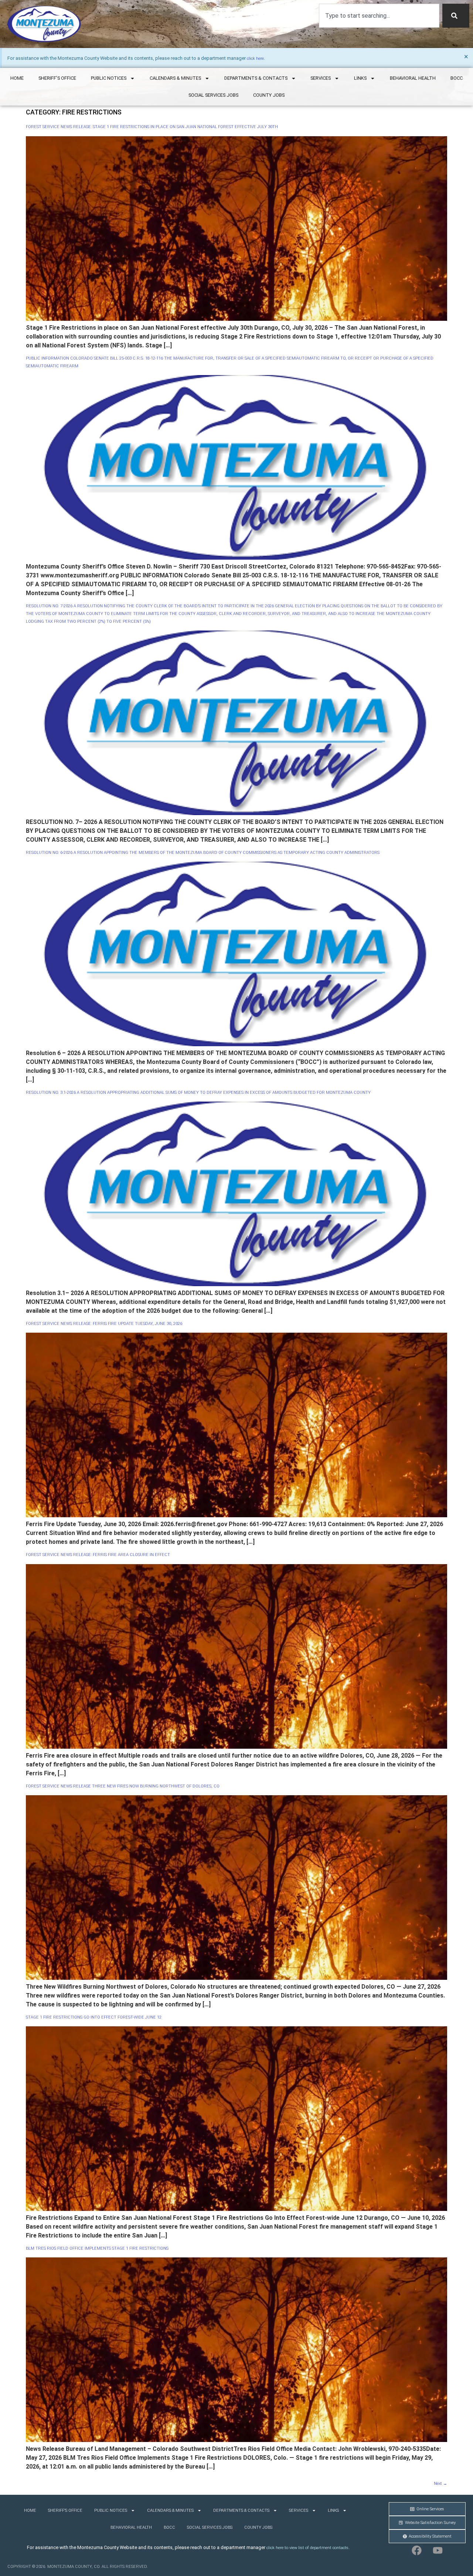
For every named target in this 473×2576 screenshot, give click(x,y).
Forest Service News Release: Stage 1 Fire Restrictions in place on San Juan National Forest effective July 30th (152, 127)
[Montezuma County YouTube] (438, 2550)
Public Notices (109, 78)
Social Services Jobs (213, 95)
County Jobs (269, 95)
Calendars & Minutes (175, 78)
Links (360, 78)
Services (321, 78)
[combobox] (379, 16)
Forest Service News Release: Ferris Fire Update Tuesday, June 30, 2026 (104, 1324)
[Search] (456, 16)
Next (440, 2484)
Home (17, 78)
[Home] (44, 24)
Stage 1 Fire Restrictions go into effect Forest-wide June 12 (94, 2017)
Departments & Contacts (256, 78)
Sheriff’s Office (57, 78)
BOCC (457, 78)
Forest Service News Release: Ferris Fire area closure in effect (98, 1555)
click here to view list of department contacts (307, 2548)
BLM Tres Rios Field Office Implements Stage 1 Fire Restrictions (97, 2248)
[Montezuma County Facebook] (416, 2550)
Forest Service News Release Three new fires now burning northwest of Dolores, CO (123, 1786)
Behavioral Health (413, 78)
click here (255, 59)
